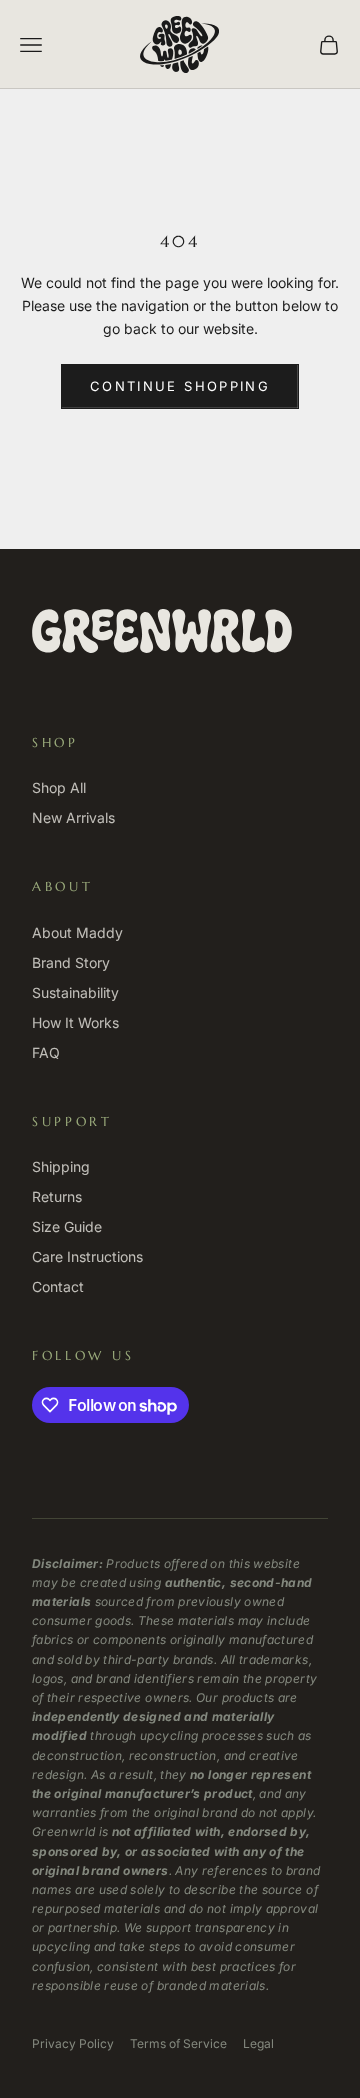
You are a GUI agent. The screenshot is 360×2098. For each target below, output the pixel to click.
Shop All (59, 787)
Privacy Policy (73, 2043)
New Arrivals (73, 817)
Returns (57, 1196)
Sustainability (75, 992)
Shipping (61, 1166)
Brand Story (71, 962)
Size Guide (67, 1226)
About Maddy (77, 932)
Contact (58, 1286)
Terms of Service (178, 2043)
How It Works (75, 1022)
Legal (258, 2043)
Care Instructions (87, 1256)
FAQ (46, 1052)
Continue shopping (180, 386)
